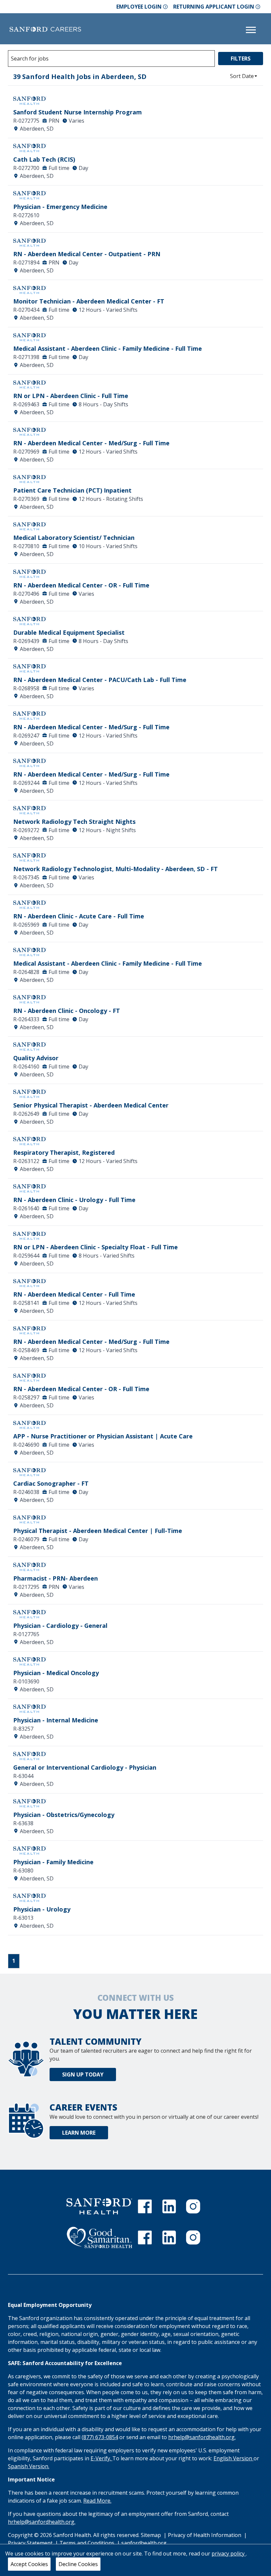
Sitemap (151, 2535)
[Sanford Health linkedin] (169, 2206)
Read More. (97, 2501)
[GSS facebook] (145, 2237)
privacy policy (229, 2554)
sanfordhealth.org (144, 2543)
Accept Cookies (29, 2564)
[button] (244, 76)
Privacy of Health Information (205, 2535)
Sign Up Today (83, 2074)
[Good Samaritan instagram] (193, 2237)
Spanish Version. (29, 2466)
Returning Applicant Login (214, 7)
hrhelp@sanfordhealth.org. (202, 2437)
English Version (233, 2458)
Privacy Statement (31, 2543)
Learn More (79, 2133)
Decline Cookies (78, 2564)
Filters (241, 59)
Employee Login (139, 7)
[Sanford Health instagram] (193, 2206)
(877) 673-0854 (100, 2437)
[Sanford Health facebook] (145, 2206)
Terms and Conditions (88, 2543)
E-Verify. (101, 2458)
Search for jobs (30, 59)
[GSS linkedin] (169, 2237)
